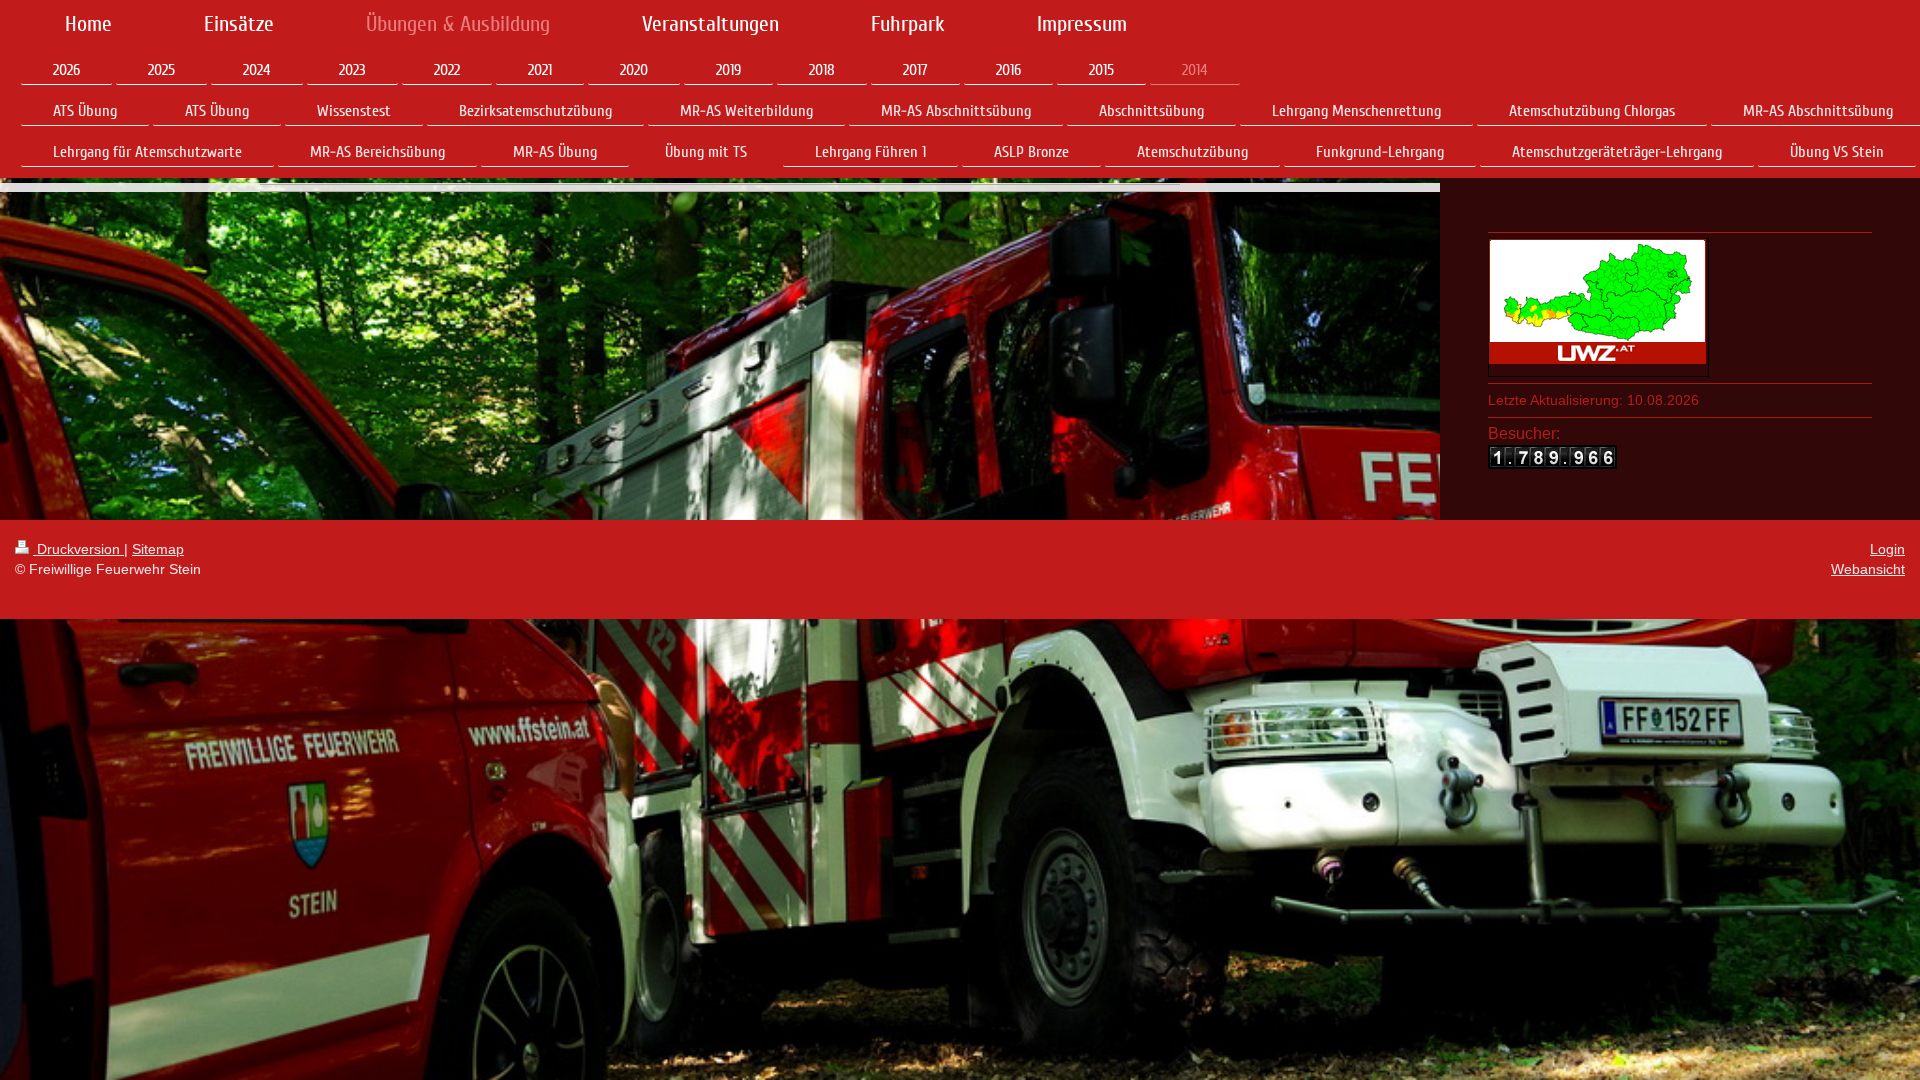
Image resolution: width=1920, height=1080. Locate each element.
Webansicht (1868, 569)
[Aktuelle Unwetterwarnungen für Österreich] (1598, 301)
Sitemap (158, 549)
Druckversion (78, 549)
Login (1887, 549)
